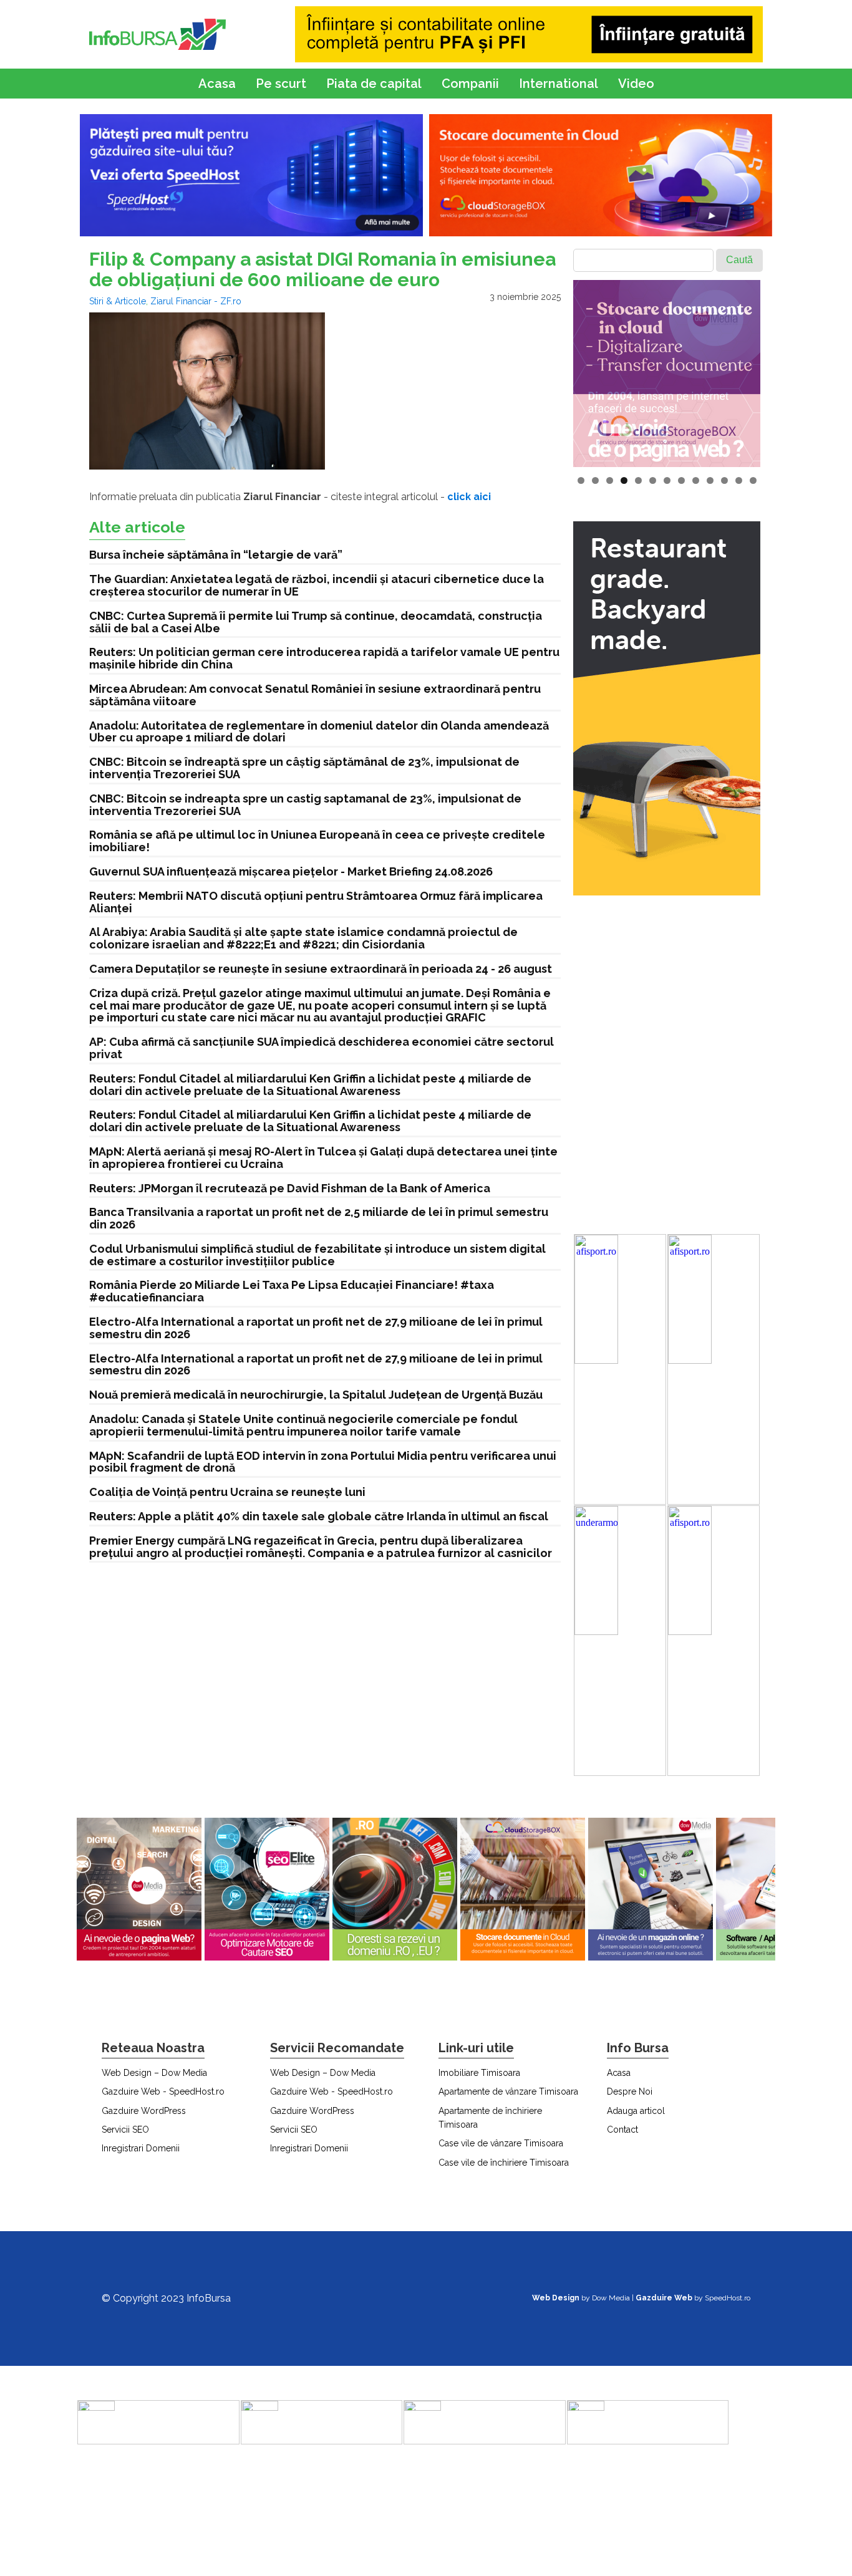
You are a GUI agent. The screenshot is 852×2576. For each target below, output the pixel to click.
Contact (622, 2130)
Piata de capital (374, 84)
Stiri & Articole (118, 301)
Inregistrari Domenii (141, 2148)
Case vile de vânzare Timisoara (501, 2143)
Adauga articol (636, 2111)
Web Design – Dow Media (154, 2073)
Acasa (217, 84)
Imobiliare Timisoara (479, 2073)
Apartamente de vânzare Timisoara (508, 2091)
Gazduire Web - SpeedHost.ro (163, 2091)
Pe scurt (281, 84)
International (559, 84)
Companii (470, 84)
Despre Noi (630, 2091)
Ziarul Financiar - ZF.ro (196, 301)
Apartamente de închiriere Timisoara (490, 2118)
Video (636, 84)
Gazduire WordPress (144, 2111)
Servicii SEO (125, 2130)
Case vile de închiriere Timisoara (504, 2163)
